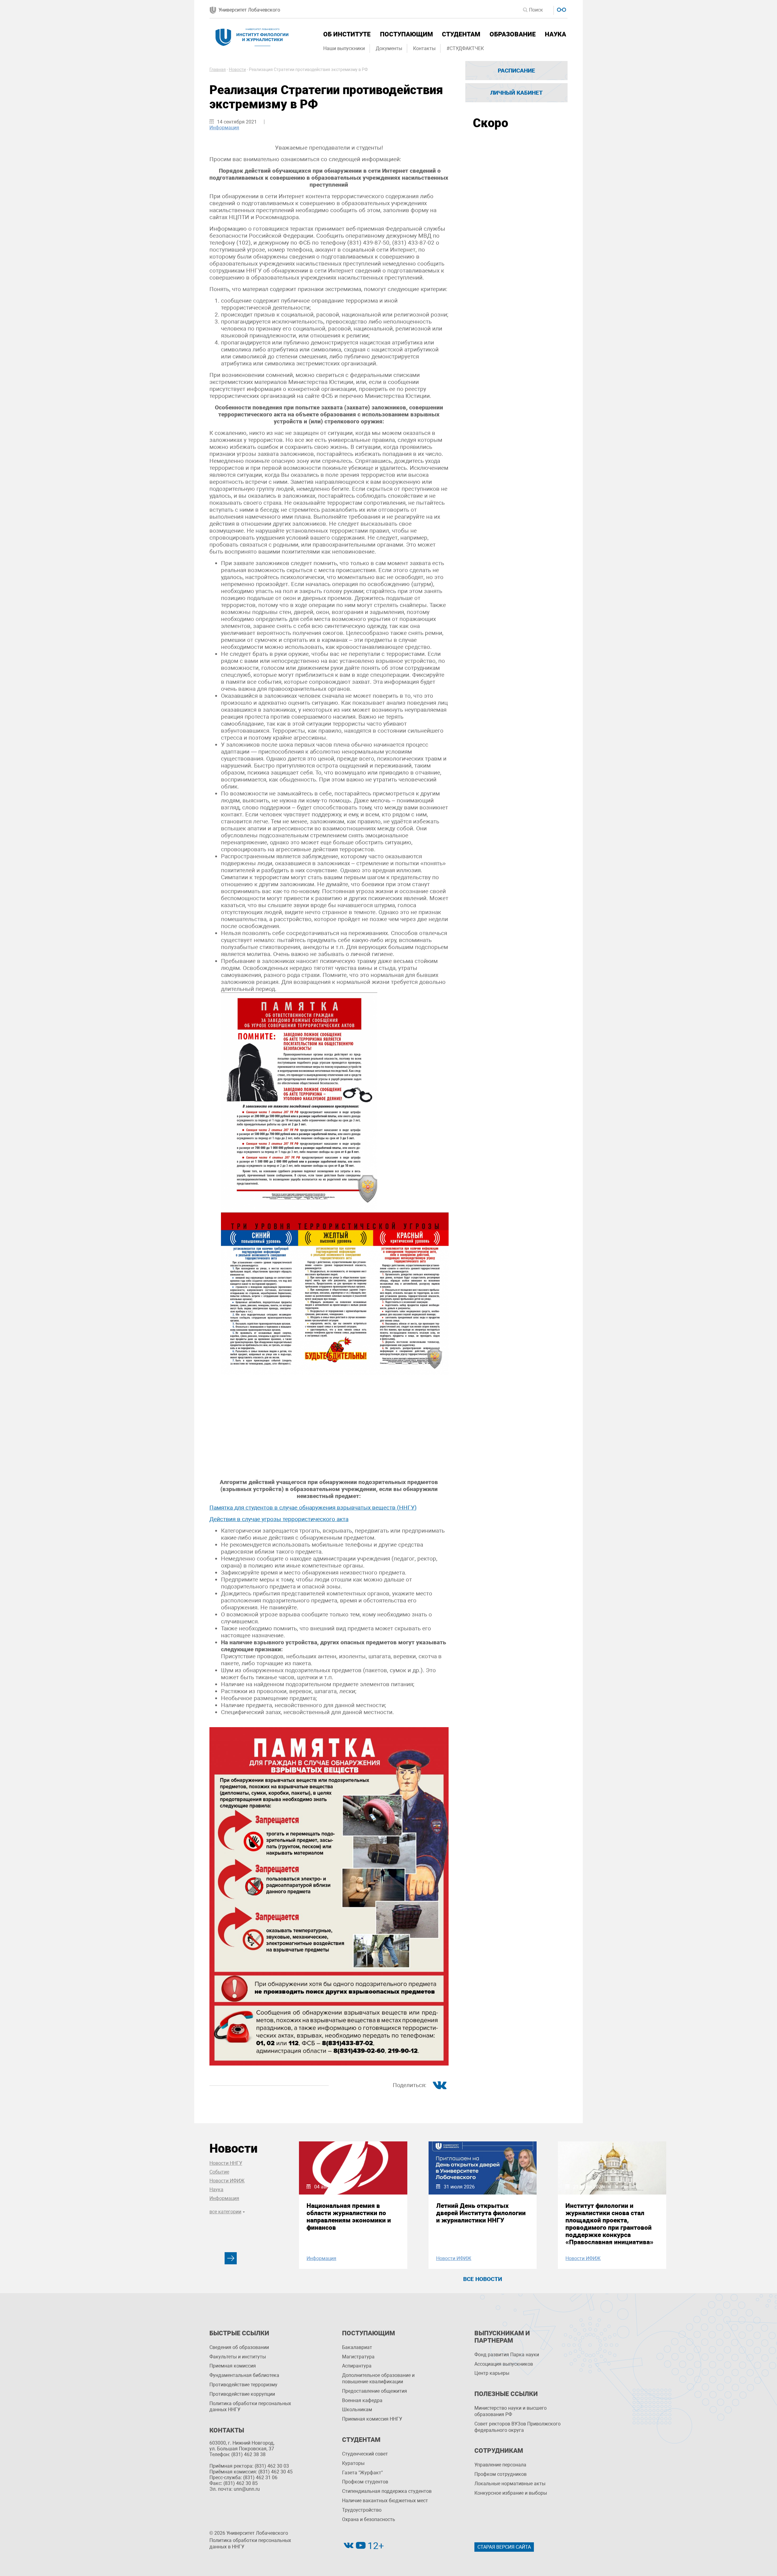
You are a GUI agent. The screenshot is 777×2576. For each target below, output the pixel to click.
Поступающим (406, 34)
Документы (389, 48)
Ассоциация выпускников (504, 2364)
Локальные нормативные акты (510, 2484)
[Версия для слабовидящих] (561, 9)
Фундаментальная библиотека (244, 2375)
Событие (219, 2172)
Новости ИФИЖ (227, 2181)
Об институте (347, 34)
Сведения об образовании (239, 2347)
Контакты (424, 48)
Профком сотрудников (500, 2474)
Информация (224, 128)
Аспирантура (357, 2366)
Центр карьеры (492, 2373)
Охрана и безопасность (369, 2519)
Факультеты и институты (238, 2357)
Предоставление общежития (375, 2391)
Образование (513, 34)
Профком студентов (365, 2482)
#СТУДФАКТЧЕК (465, 48)
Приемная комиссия (233, 2366)
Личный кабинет (516, 93)
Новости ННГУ (226, 2163)
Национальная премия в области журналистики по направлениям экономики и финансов (349, 2217)
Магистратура (358, 2357)
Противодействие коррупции (242, 2394)
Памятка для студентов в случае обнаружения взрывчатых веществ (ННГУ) (313, 1508)
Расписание (516, 71)
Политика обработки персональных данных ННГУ (250, 2407)
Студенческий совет (365, 2454)
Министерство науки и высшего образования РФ (511, 2411)
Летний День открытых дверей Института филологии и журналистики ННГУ (481, 2213)
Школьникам (357, 2410)
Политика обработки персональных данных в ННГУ (250, 2544)
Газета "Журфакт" (362, 2473)
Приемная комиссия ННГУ (372, 2419)
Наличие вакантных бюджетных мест (385, 2501)
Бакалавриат (357, 2347)
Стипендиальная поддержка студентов (387, 2491)
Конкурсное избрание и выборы (511, 2493)
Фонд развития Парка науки (507, 2355)
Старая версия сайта (504, 2547)
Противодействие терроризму (243, 2385)
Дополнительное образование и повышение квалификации (378, 2378)
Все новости (483, 2279)
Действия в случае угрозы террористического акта (279, 1519)
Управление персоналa (500, 2465)
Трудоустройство (362, 2510)
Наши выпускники (344, 48)
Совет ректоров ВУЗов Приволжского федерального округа (517, 2427)
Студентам (461, 34)
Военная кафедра (362, 2400)
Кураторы (353, 2463)
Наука (555, 34)
